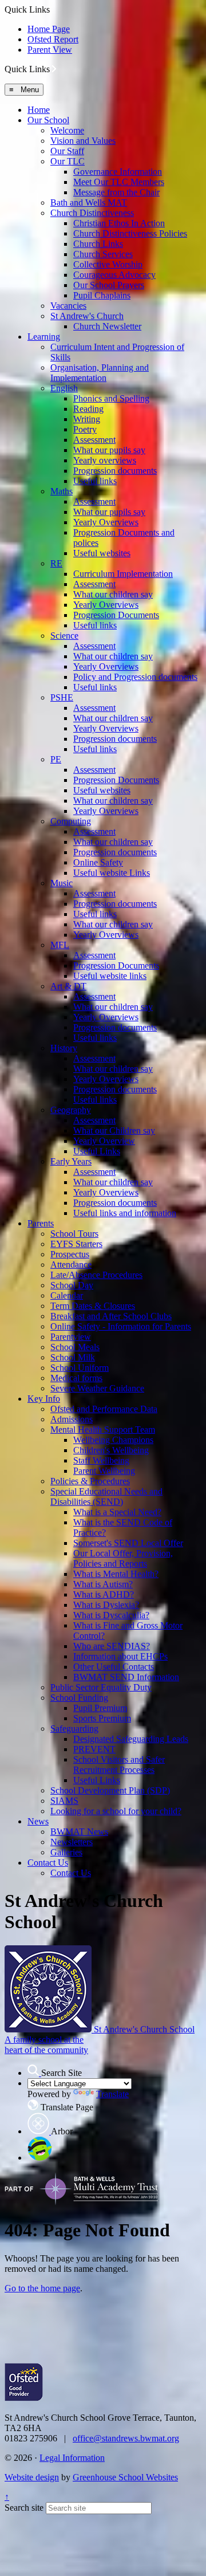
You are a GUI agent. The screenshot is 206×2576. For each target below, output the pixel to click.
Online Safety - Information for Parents (121, 1326)
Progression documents (115, 471)
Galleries (66, 1852)
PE (56, 759)
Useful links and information (125, 1213)
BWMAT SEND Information (126, 1677)
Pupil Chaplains (102, 295)
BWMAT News (79, 1832)
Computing (71, 821)
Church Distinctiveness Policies (130, 233)
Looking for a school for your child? (116, 1811)
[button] (54, 69)
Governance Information (118, 172)
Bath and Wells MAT (89, 202)
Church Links (98, 244)
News (38, 1821)
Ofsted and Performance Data (104, 1409)
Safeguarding (74, 1729)
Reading (88, 409)
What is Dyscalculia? (111, 1615)
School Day (72, 1285)
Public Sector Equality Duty (101, 1687)
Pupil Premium (100, 1708)
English (64, 388)
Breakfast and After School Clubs (111, 1316)
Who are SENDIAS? (112, 1646)
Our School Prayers (109, 285)
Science (64, 636)
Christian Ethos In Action (119, 223)
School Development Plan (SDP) (110, 1790)
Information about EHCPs (120, 1656)
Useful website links (110, 976)
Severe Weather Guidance (97, 1388)
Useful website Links (112, 873)
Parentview (71, 1337)
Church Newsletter (107, 326)
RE (56, 563)
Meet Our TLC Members (119, 182)
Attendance (71, 1265)
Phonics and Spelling (111, 398)
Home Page (49, 29)
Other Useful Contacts (114, 1667)
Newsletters (72, 1842)
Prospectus (70, 1254)
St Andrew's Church (87, 316)
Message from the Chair (116, 192)
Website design (32, 2477)
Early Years (71, 1161)
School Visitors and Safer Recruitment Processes (119, 1765)
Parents (41, 1223)
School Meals (75, 1347)
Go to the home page (42, 2288)
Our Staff (67, 151)
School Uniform (80, 1368)
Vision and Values (83, 141)
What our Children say (114, 1130)
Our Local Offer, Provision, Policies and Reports (123, 1558)
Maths (62, 491)
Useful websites (102, 553)
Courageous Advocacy (114, 275)
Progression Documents (116, 615)
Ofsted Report (53, 39)
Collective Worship (108, 264)
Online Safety (98, 862)
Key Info (44, 1399)
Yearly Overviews (106, 522)
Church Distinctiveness (92, 213)
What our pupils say (109, 450)
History (64, 1048)
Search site (24, 2508)
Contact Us (48, 1863)
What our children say (113, 594)
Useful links (95, 481)
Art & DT (68, 986)
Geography (71, 1110)
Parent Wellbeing (104, 1471)
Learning (44, 337)
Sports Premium (102, 1718)
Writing (87, 419)
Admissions (72, 1419)
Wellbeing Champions (113, 1440)
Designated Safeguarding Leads (131, 1739)
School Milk (73, 1357)
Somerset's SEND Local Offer (128, 1543)
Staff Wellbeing (101, 1460)
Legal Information (72, 2458)
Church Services (103, 254)
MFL (60, 945)
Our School (48, 120)
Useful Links (97, 1151)
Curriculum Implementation (123, 574)
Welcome (67, 130)
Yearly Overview (104, 1141)
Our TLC (68, 161)
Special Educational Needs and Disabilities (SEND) (106, 1497)
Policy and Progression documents (135, 677)
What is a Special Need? (117, 1512)
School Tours (74, 1234)
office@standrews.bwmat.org (126, 2438)
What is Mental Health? (116, 1574)
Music (62, 883)
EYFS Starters (76, 1244)
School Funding (79, 1698)
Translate (112, 2094)
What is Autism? (103, 1584)
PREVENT (94, 1749)
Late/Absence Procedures (96, 1275)
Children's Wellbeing (111, 1450)
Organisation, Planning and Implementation (100, 373)
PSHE (62, 697)
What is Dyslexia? (106, 1605)
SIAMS (64, 1801)
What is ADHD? (104, 1594)
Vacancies (68, 306)
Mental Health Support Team (103, 1429)
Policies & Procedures (90, 1481)
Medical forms (76, 1378)
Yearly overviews (105, 460)
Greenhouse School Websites (125, 2477)
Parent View (50, 50)
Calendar (67, 1295)
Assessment (94, 440)
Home (39, 110)
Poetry (85, 429)
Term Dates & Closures (93, 1306)
